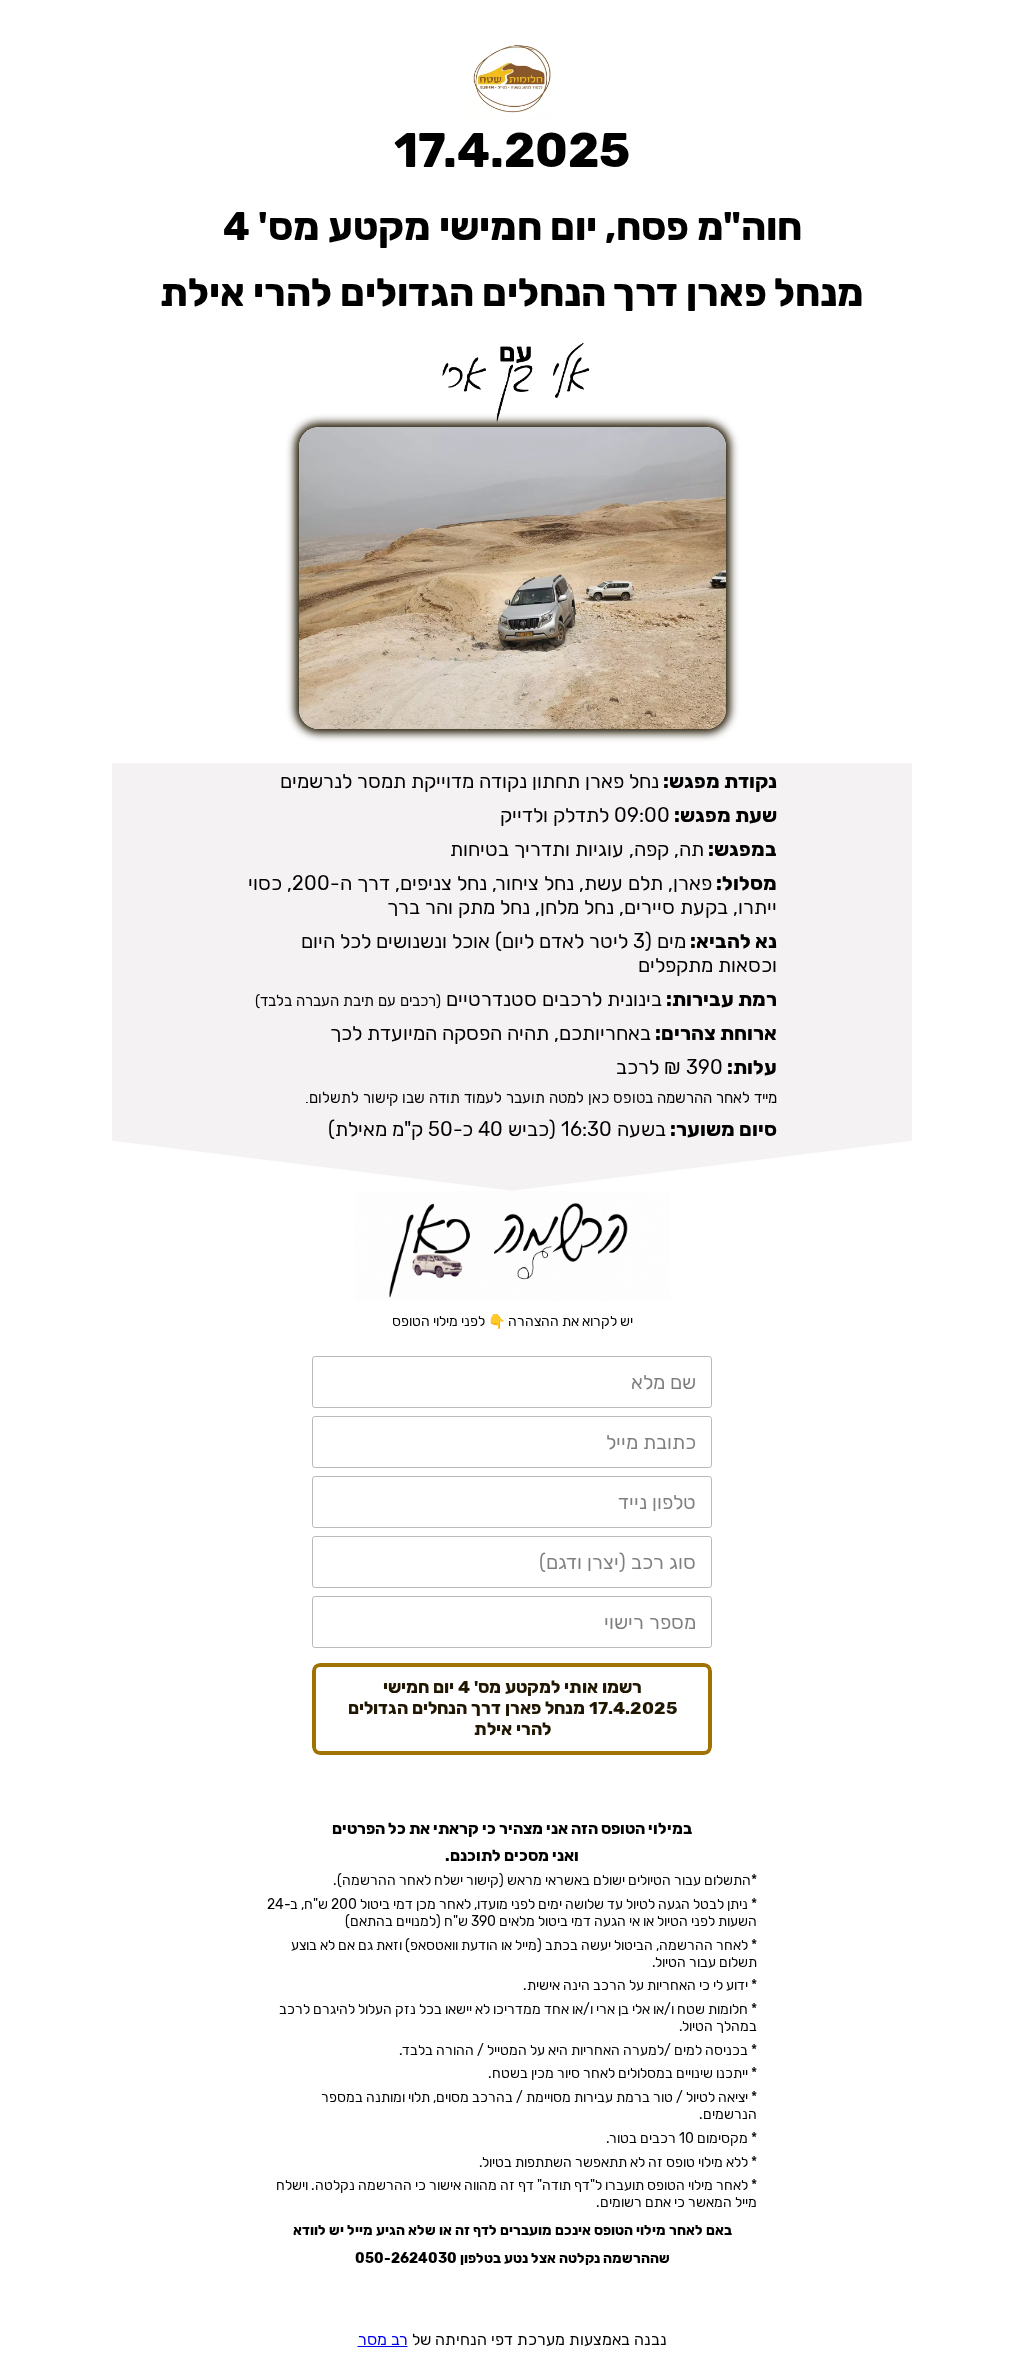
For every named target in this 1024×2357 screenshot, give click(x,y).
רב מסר (383, 2339)
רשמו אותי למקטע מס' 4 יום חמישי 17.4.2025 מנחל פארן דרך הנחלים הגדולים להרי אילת (512, 1708)
